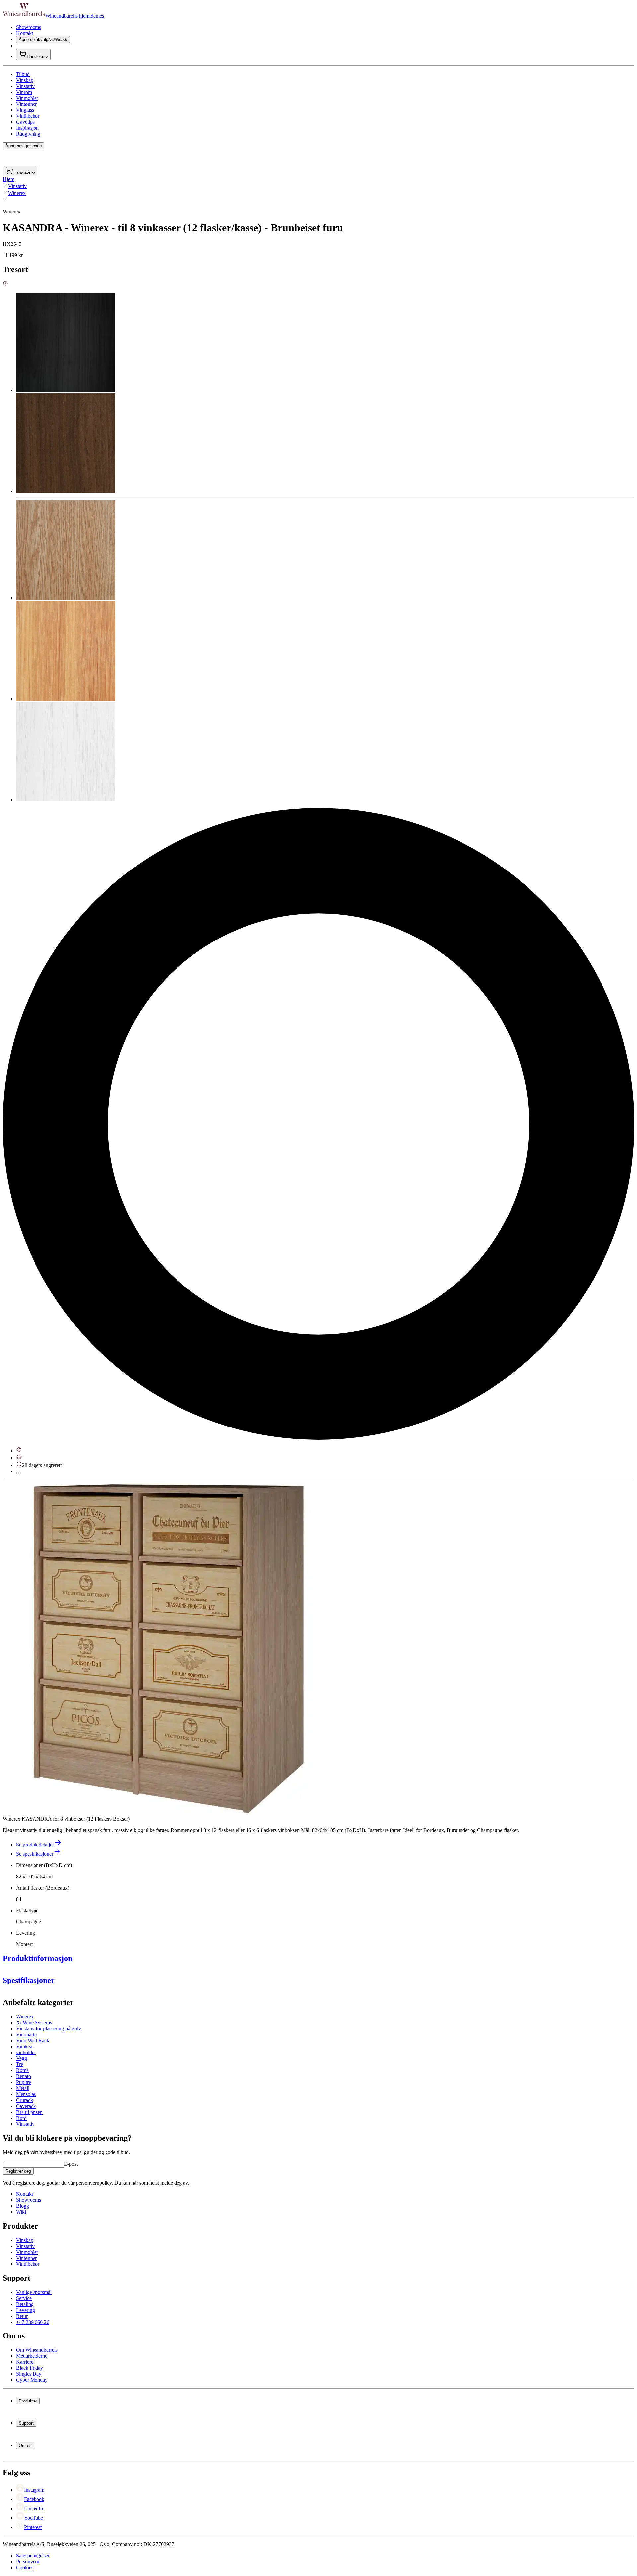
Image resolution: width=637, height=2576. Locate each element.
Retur (22, 2316)
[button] (169, 1649)
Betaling (25, 2304)
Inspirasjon (27, 128)
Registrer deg (18, 2171)
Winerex (17, 193)
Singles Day (29, 2374)
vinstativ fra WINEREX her (102, 2098)
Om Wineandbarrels (37, 2350)
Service (24, 2298)
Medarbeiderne (32, 2356)
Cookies (25, 2568)
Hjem (8, 179)
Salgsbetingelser (33, 2556)
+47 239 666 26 (33, 2322)
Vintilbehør (28, 116)
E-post (71, 2164)
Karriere (25, 2362)
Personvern (28, 2562)
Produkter (28, 2401)
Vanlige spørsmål (34, 2292)
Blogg (22, 2206)
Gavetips (25, 122)
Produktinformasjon (37, 1958)
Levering (25, 2310)
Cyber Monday (32, 2380)
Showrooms (29, 27)
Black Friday (30, 2368)
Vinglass (25, 110)
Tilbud (23, 74)
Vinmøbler (27, 98)
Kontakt (24, 33)
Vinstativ (25, 86)
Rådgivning (28, 134)
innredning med (55, 2098)
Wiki (21, 2212)
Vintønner (26, 104)
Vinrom (24, 92)
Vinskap (25, 80)
